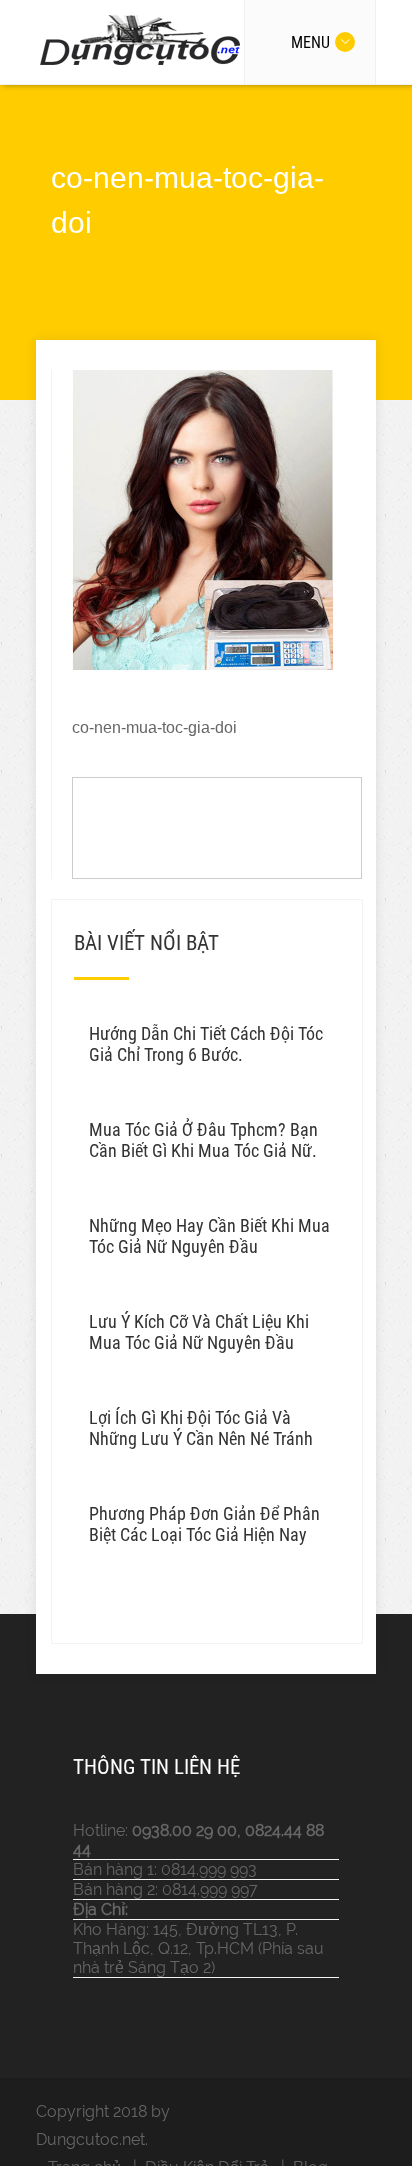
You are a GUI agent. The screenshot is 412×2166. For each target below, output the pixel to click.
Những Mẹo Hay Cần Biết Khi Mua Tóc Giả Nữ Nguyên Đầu (209, 1236)
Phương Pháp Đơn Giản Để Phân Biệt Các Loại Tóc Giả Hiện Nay (204, 1524)
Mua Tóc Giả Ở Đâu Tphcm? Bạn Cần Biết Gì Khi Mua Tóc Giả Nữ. (203, 1140)
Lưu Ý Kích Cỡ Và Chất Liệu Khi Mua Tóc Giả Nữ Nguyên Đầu (199, 1332)
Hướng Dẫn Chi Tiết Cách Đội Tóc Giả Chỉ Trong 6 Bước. (206, 1044)
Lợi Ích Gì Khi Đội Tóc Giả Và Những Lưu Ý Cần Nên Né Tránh (201, 1428)
